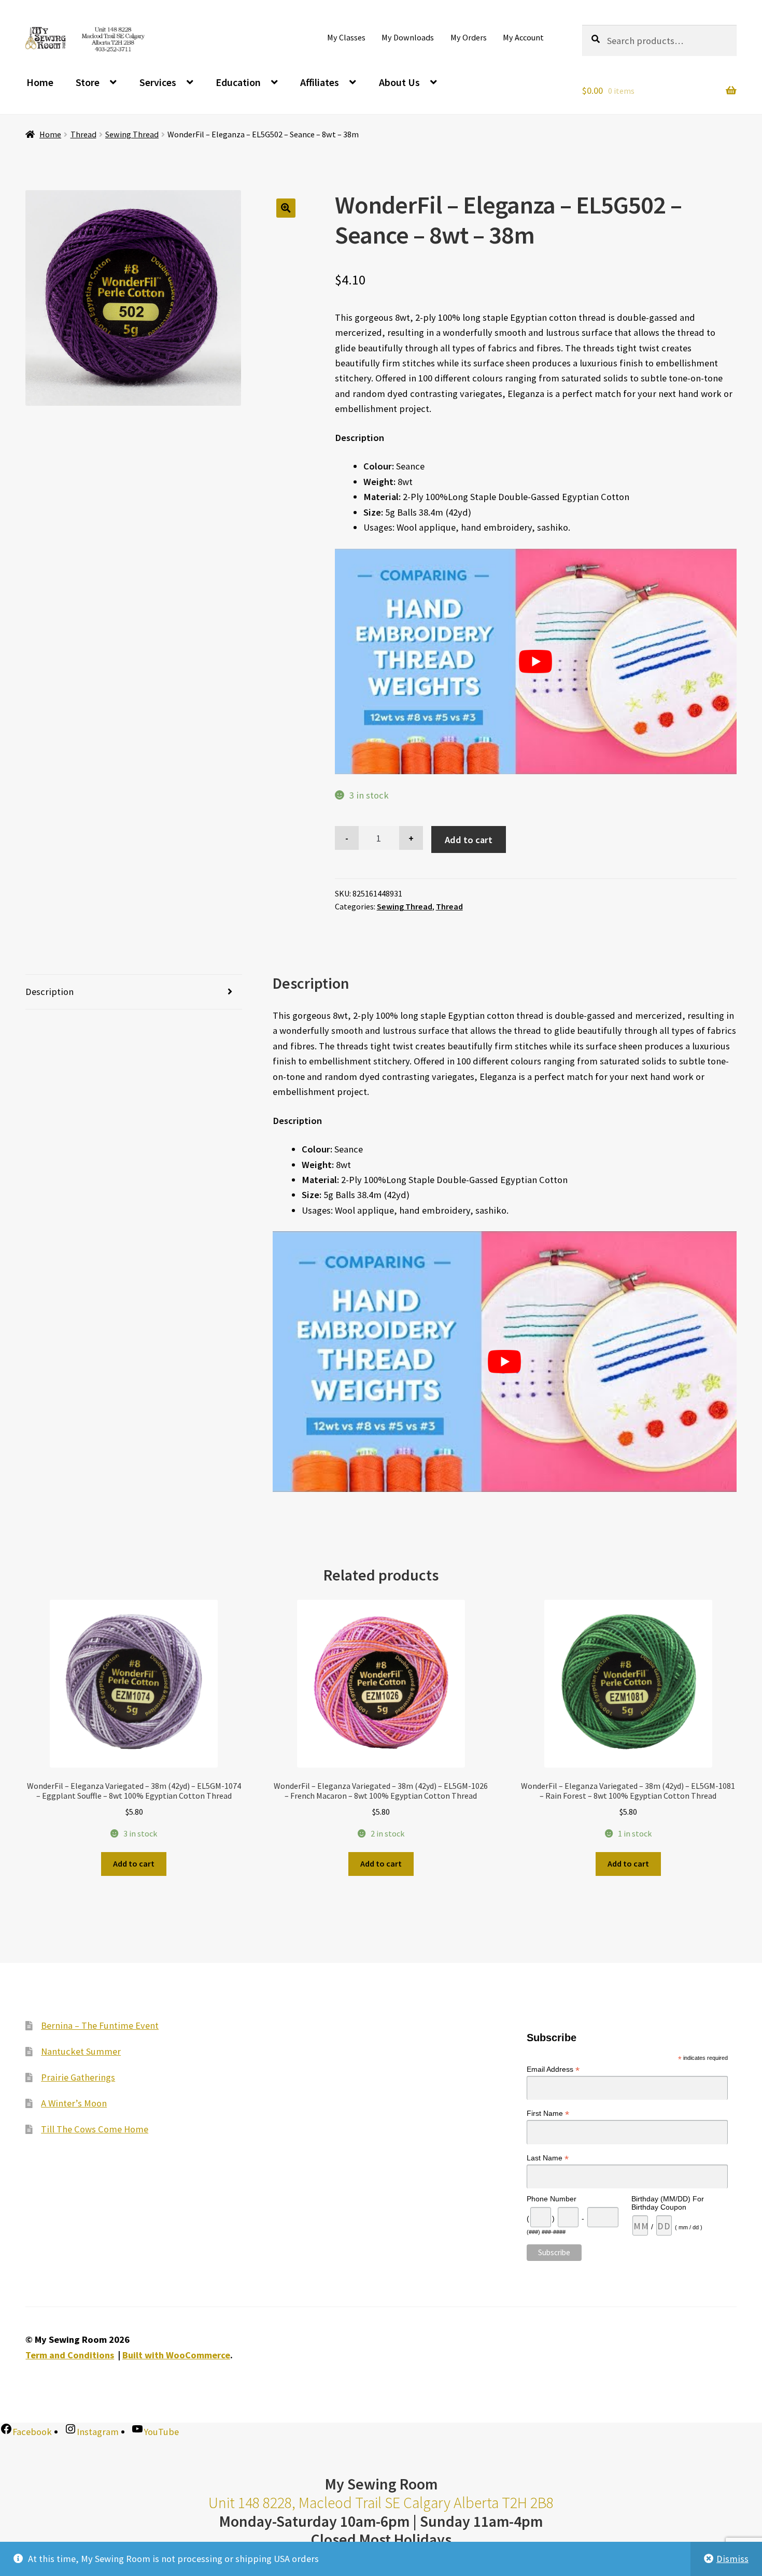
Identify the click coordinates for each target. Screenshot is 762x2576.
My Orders (469, 37)
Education (238, 82)
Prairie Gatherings (78, 2077)
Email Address (553, 2069)
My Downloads (408, 37)
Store (88, 82)
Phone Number (552, 2199)
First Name (548, 2114)
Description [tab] (50, 992)
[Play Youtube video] (536, 662)
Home (40, 82)
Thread (83, 134)
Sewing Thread (132, 134)
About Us (399, 82)
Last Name (548, 2158)
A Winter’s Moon (74, 2103)
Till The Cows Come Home (95, 2129)
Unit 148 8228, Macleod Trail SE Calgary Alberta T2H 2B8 (381, 2503)
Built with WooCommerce (176, 2355)
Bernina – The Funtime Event (100, 2025)
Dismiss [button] (732, 2559)
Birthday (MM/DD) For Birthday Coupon (668, 2203)
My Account (523, 37)
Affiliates (320, 82)
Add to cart (469, 840)
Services (158, 82)
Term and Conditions (70, 2355)
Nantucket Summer (81, 2051)
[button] (286, 208)
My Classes (346, 37)
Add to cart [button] (134, 1863)
